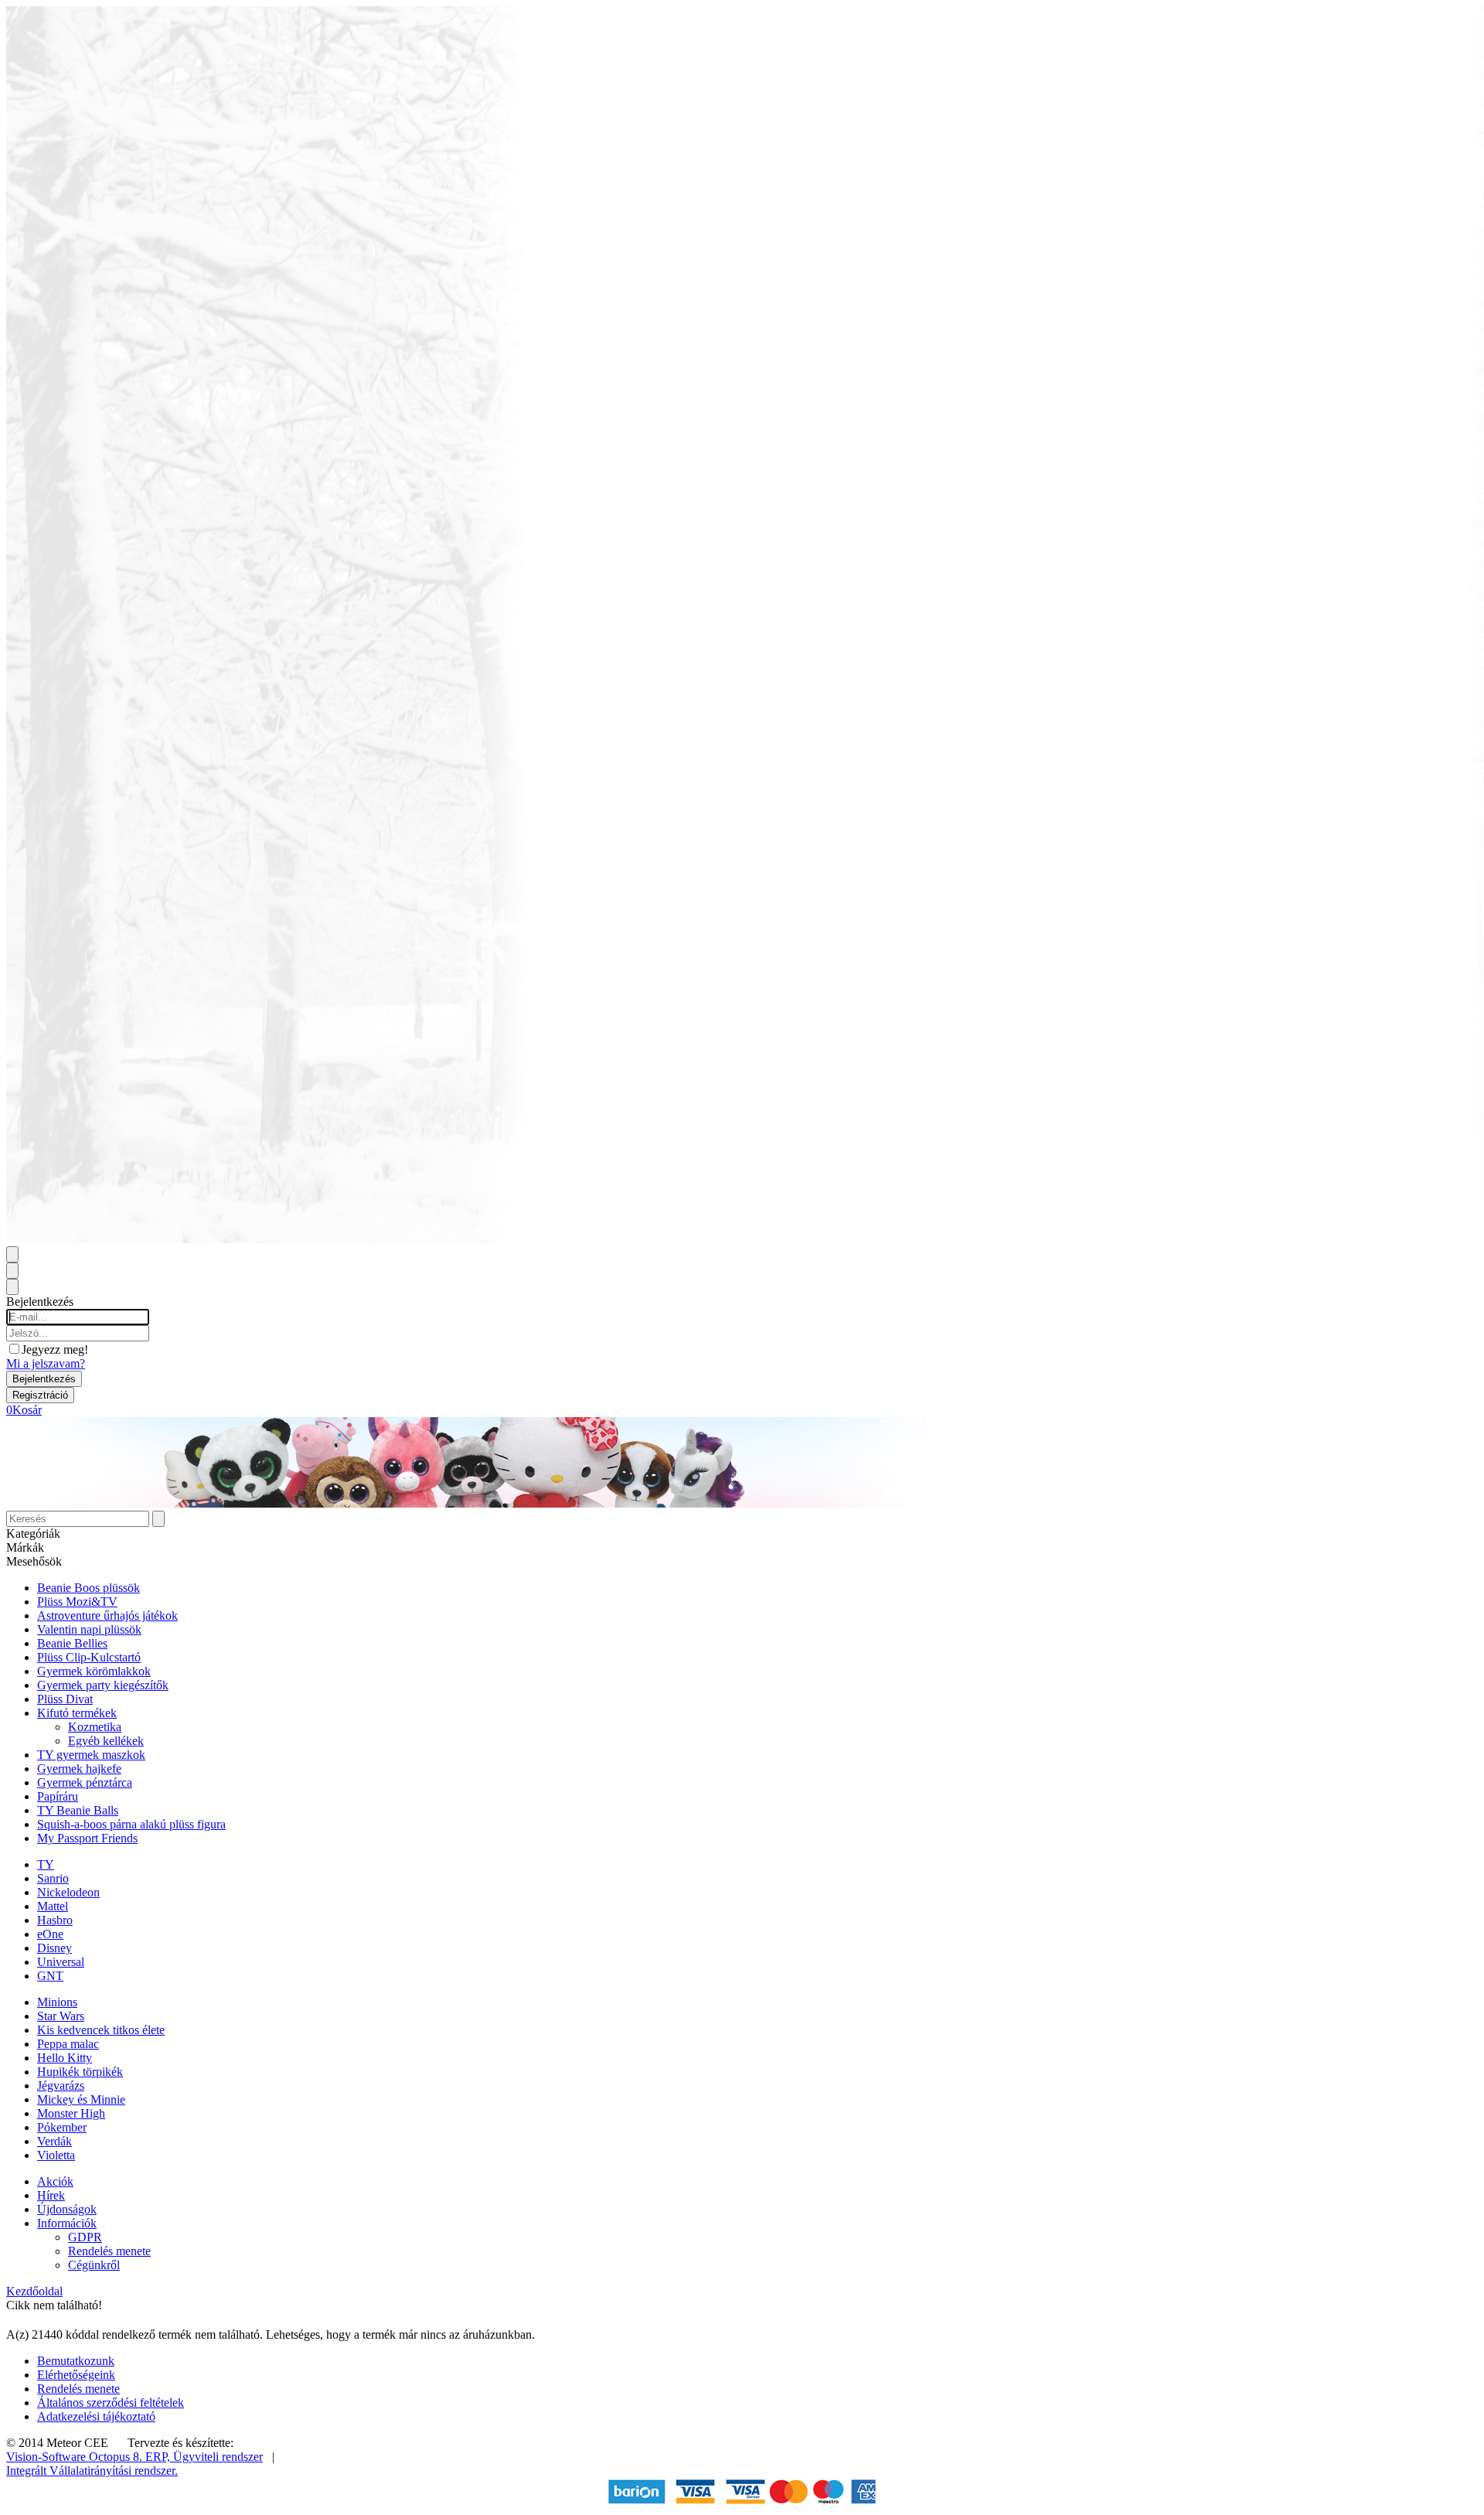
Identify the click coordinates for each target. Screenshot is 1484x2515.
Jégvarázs (61, 2086)
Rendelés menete (109, 2251)
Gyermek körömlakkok (94, 1671)
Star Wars (61, 2016)
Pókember (62, 2127)
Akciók (55, 2181)
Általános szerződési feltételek (111, 2403)
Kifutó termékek (77, 1713)
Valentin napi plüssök (89, 1629)
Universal (61, 1962)
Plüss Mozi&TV (77, 1602)
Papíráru (58, 1796)
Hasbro (55, 1920)
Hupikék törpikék (80, 2072)
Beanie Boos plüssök (88, 1588)
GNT (50, 1976)
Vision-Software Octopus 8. (76, 2457)
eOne (50, 1934)
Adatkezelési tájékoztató (96, 2416)
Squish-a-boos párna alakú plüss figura (131, 1824)
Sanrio (53, 1878)
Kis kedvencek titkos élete (101, 2030)
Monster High (71, 2113)
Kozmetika (95, 1727)
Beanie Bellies (72, 1643)
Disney (54, 1948)
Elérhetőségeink (76, 2375)
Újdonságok (67, 2209)
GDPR (85, 2237)
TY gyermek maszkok (91, 1755)
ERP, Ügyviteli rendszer (204, 2457)
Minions (57, 2002)
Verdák (54, 2141)
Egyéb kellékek (106, 1741)
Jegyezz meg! (55, 1350)
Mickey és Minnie (81, 2099)
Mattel (53, 1906)
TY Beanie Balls (78, 1810)
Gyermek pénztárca (85, 1782)
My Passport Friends (87, 1838)
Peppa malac (68, 2044)
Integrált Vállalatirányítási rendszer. (92, 2471)
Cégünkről (94, 2265)
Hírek (51, 2195)
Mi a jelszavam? (46, 1363)
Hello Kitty (65, 2058)
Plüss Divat (65, 1699)
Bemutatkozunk (76, 2361)
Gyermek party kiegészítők (103, 1685)
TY (46, 1864)
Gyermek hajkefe (79, 1769)
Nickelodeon (68, 1892)
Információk (67, 2223)
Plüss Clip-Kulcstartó (89, 1657)
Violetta (56, 2155)
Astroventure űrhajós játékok (107, 1615)
